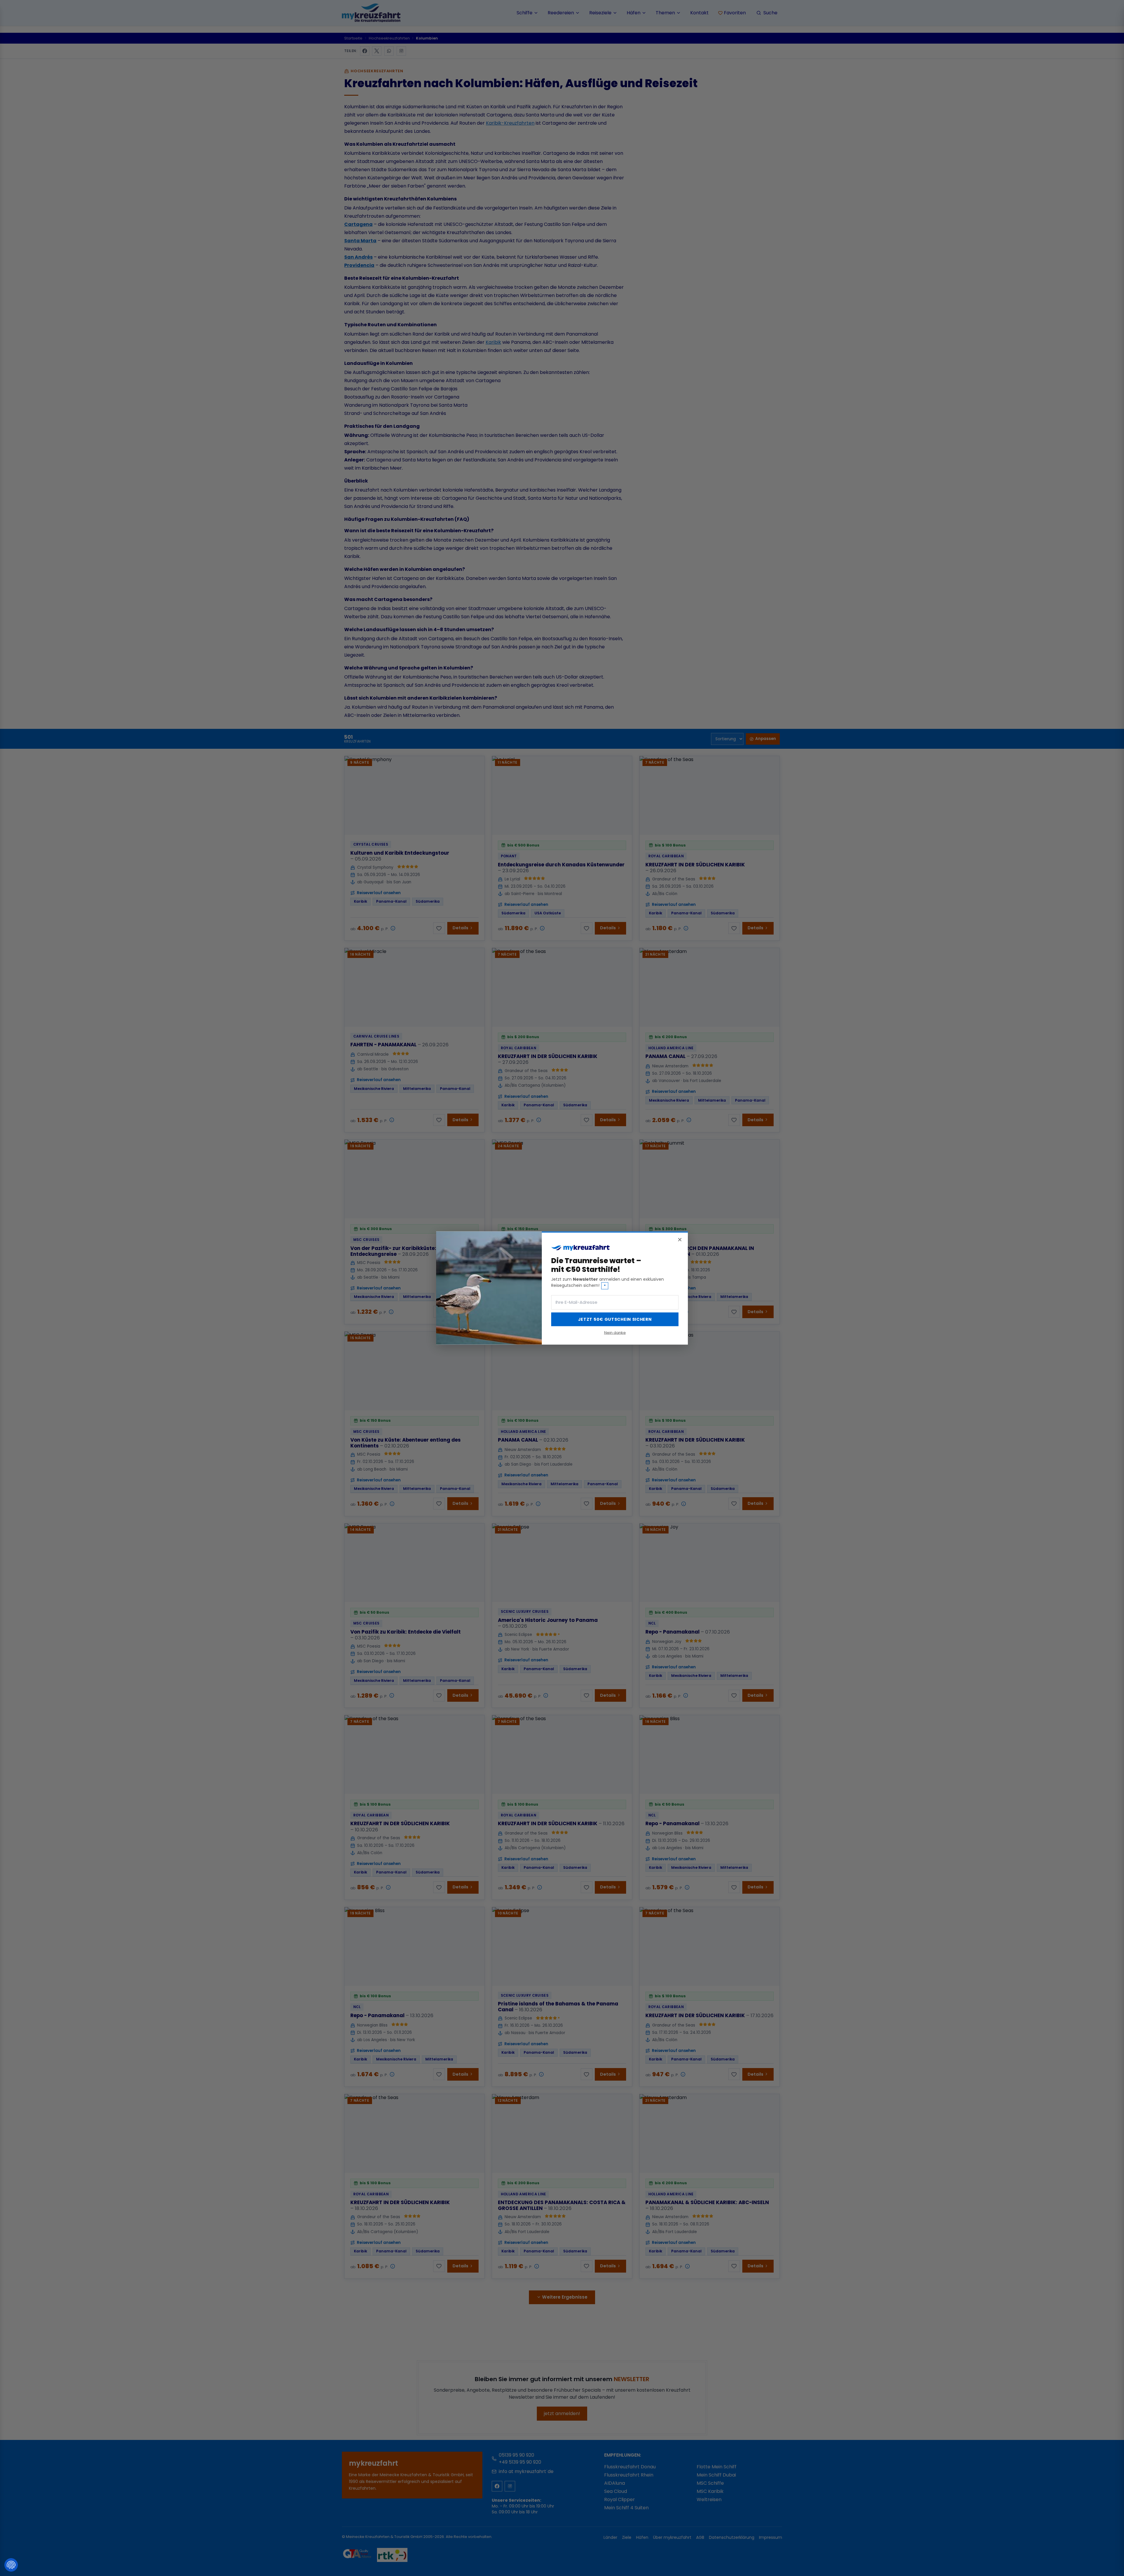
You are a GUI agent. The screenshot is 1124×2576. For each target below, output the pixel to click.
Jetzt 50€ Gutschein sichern (615, 1319)
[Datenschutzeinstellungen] (11, 2565)
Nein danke (615, 1332)
